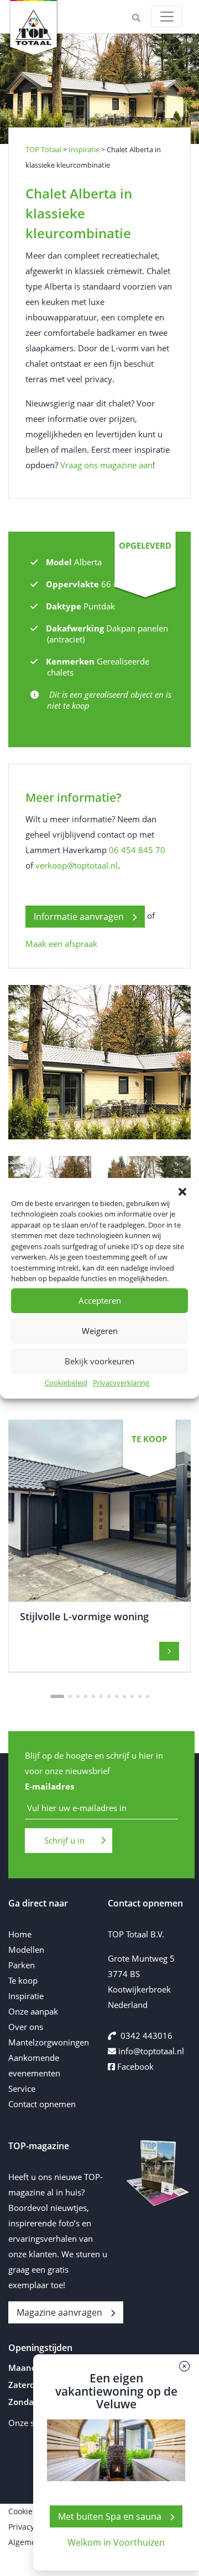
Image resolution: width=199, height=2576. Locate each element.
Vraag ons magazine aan (106, 465)
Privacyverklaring (121, 1383)
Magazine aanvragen (59, 2312)
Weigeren (100, 1331)
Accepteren (100, 1300)
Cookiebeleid (66, 1383)
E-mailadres (49, 1787)
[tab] (57, 1696)
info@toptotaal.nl (151, 2051)
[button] (182, 1192)
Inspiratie (26, 1996)
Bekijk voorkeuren (99, 1361)
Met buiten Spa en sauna (110, 2516)
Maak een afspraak (61, 944)
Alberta (88, 562)
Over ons (26, 2027)
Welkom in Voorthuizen (116, 2542)
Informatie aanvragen (79, 917)
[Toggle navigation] (167, 17)
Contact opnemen (42, 2104)
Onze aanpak (33, 2011)
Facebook (134, 2066)
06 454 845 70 (137, 850)
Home (20, 1934)
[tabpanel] (99, 1546)
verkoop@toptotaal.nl (77, 865)
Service (22, 2088)
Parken (22, 1965)
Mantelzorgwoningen (49, 2042)
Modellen (26, 1950)
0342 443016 (146, 2036)
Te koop (23, 1980)
